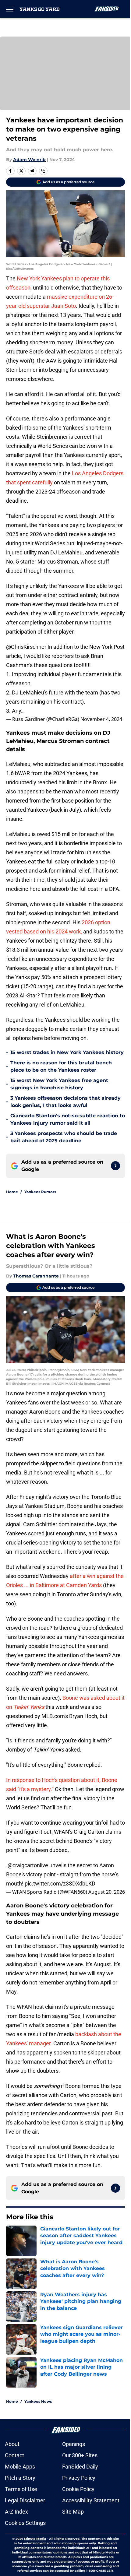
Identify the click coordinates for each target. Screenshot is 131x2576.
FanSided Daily (80, 2467)
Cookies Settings (25, 2523)
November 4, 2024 (101, 719)
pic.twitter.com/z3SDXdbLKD (60, 1884)
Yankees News (38, 2401)
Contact (14, 2455)
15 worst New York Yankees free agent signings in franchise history (59, 1084)
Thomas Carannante (36, 1276)
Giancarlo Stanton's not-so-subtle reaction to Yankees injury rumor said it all (68, 1119)
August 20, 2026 (107, 1892)
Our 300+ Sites (80, 2455)
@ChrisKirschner (26, 647)
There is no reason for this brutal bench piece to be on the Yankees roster (61, 1066)
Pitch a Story (20, 2478)
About (12, 2444)
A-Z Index (16, 2512)
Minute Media (35, 2539)
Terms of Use (21, 2489)
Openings (74, 2444)
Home (12, 1192)
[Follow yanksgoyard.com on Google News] (115, 1166)
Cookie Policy (78, 2489)
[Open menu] (10, 9)
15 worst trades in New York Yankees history (67, 1052)
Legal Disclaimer (25, 2500)
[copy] (43, 171)
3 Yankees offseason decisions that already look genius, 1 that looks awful (65, 1102)
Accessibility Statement (91, 2500)
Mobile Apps (20, 2467)
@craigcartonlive (28, 1865)
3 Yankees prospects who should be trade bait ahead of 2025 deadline (64, 1137)
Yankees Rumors (40, 1192)
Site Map (73, 2512)
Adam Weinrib (29, 160)
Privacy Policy (79, 2478)
